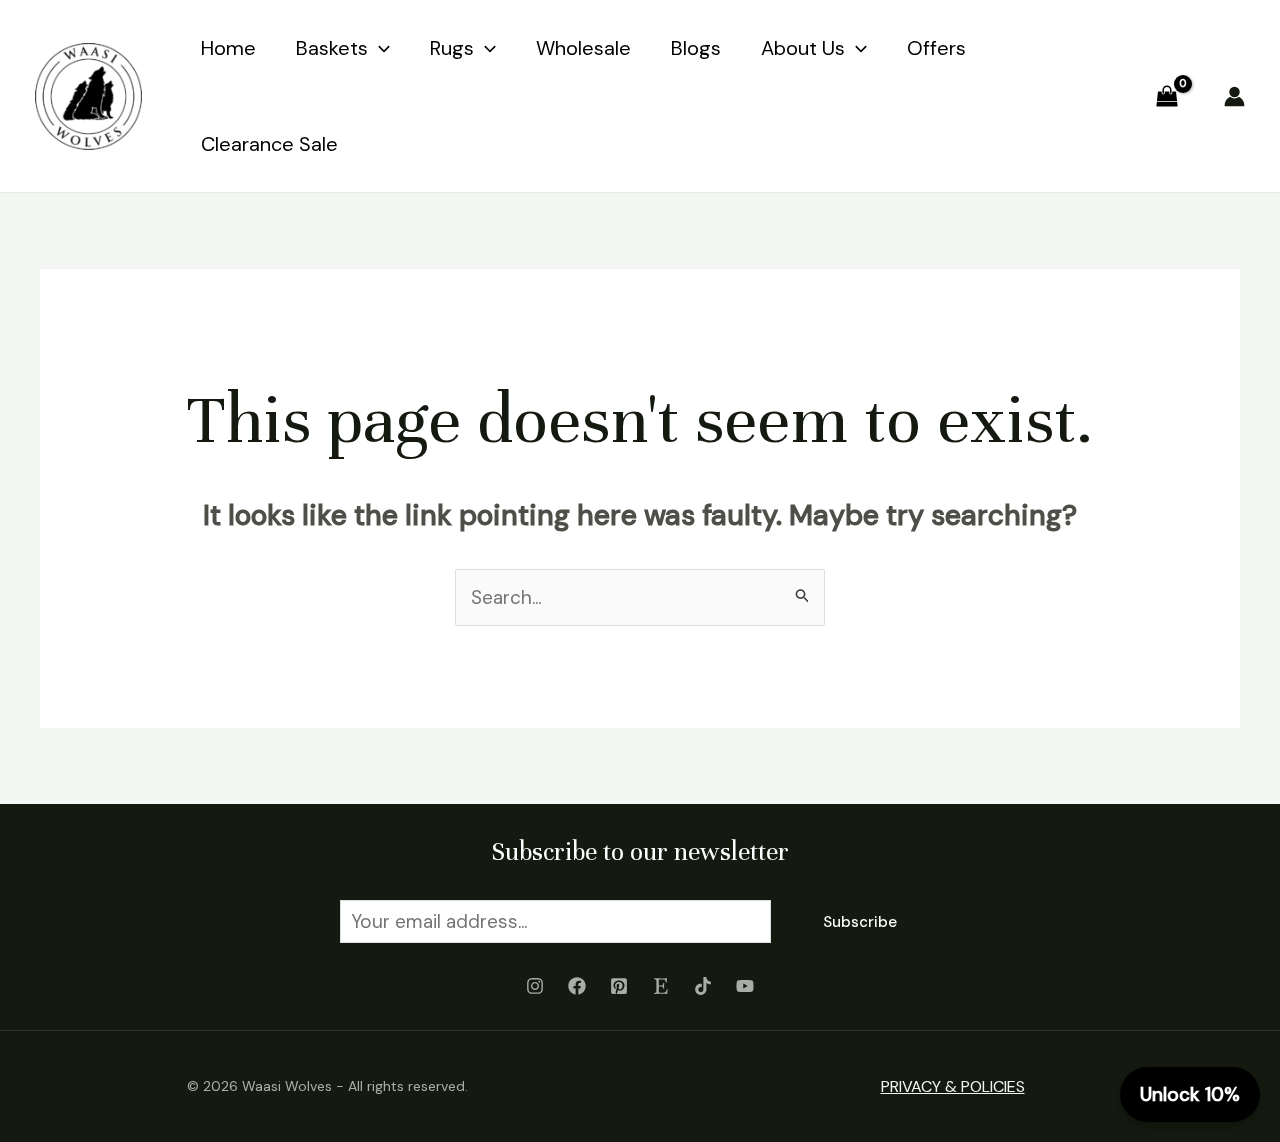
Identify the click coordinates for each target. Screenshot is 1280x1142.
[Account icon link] (1234, 96)
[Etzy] (661, 986)
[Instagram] (535, 986)
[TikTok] (703, 986)
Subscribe (860, 922)
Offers (936, 48)
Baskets (332, 48)
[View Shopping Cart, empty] (1167, 95)
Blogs (696, 48)
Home (228, 48)
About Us (803, 48)
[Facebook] (577, 986)
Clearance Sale (269, 144)
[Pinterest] (619, 986)
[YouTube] (745, 986)
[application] (379, 48)
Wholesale (583, 48)
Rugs (452, 48)
